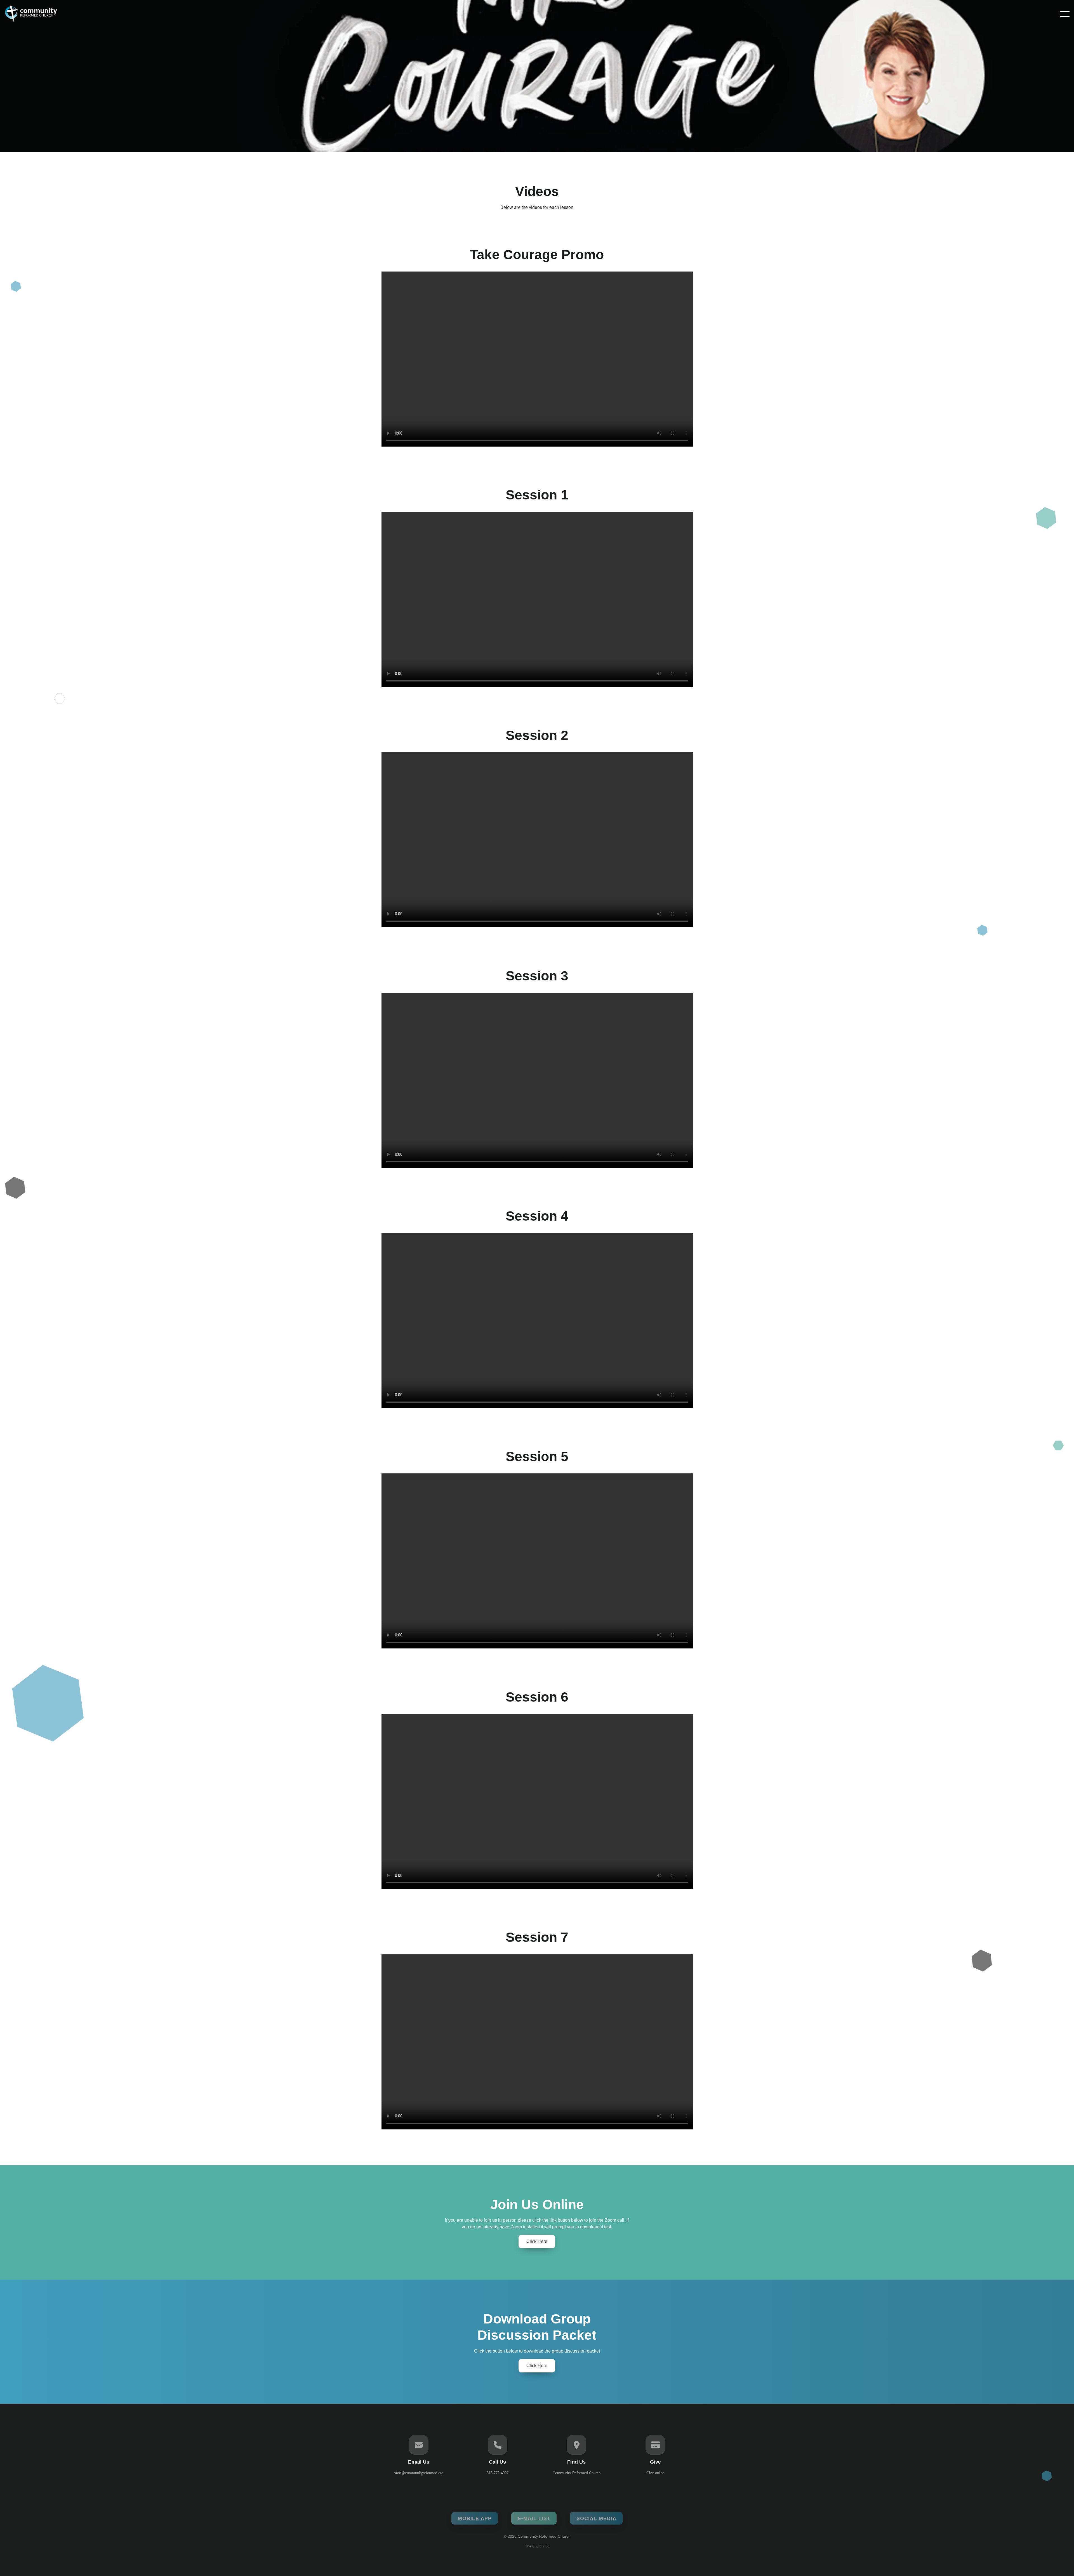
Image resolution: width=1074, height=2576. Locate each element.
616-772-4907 (498, 2473)
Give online (655, 2473)
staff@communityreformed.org (419, 2473)
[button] (1065, 14)
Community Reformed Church (577, 2473)
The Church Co (537, 2546)
